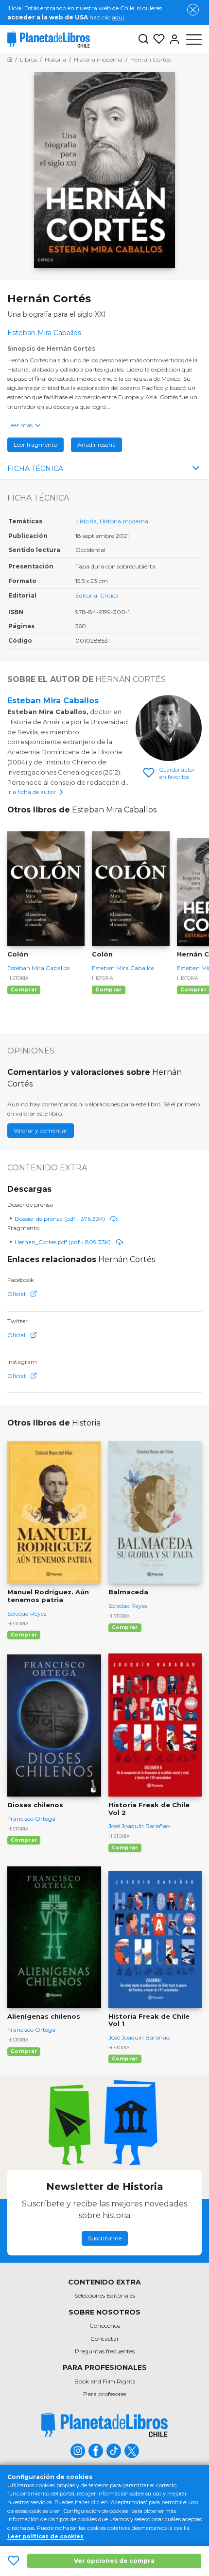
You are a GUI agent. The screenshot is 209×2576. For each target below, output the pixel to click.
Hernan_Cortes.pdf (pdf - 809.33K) (63, 1242)
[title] (104, 2425)
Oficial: (17, 1294)
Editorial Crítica (97, 595)
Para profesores (105, 2394)
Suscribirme (105, 2238)
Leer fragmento (35, 445)
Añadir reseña (96, 445)
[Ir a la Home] (10, 59)
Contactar (105, 2339)
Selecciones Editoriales (105, 2295)
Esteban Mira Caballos (53, 701)
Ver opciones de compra (114, 2561)
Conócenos (105, 2325)
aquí (118, 17)
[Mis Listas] (157, 39)
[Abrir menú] (194, 39)
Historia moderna (124, 521)
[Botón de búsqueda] (143, 40)
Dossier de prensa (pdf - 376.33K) (60, 1219)
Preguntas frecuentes (105, 2351)
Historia (86, 521)
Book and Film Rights (105, 2381)
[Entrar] (173, 39)
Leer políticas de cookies (45, 2536)
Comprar (24, 990)
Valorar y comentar (41, 1130)
